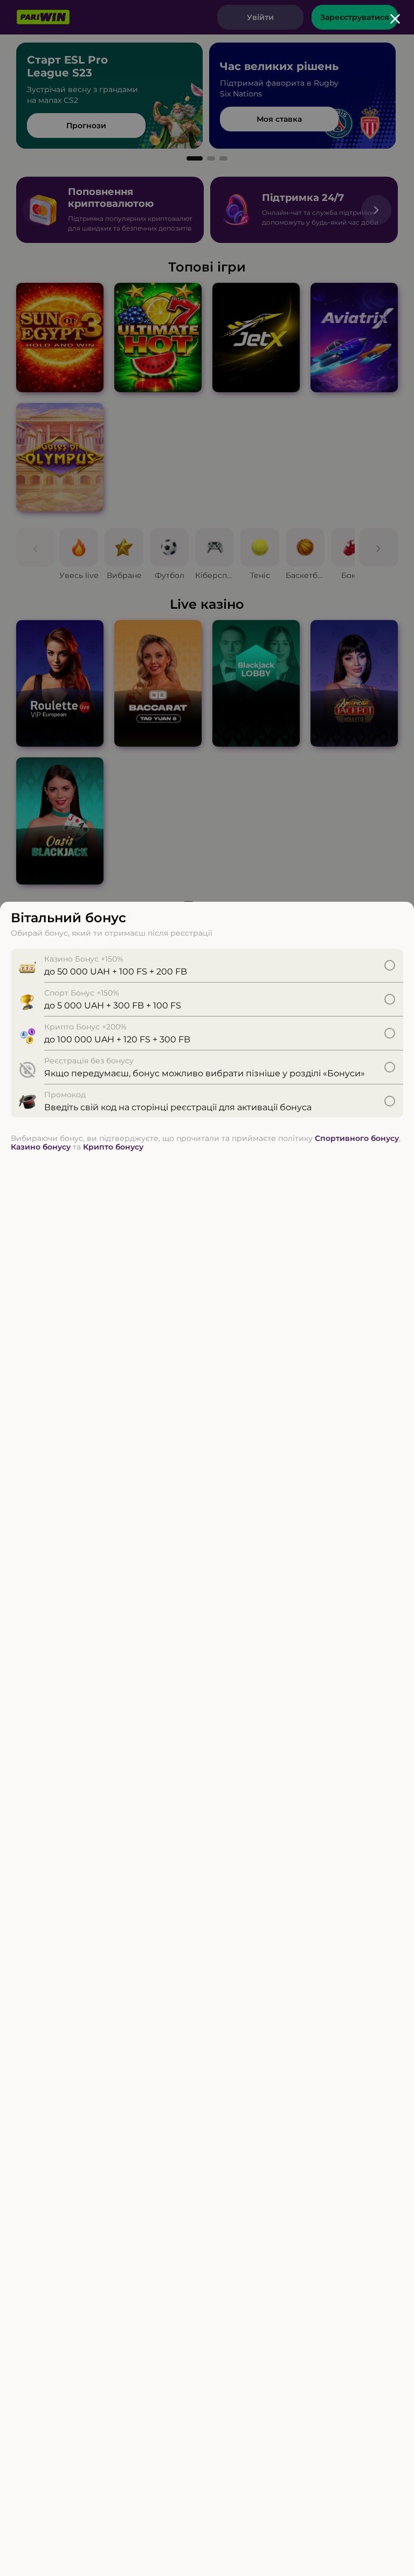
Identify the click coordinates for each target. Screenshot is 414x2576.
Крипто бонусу (113, 1147)
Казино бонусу (41, 1147)
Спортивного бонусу (357, 1138)
